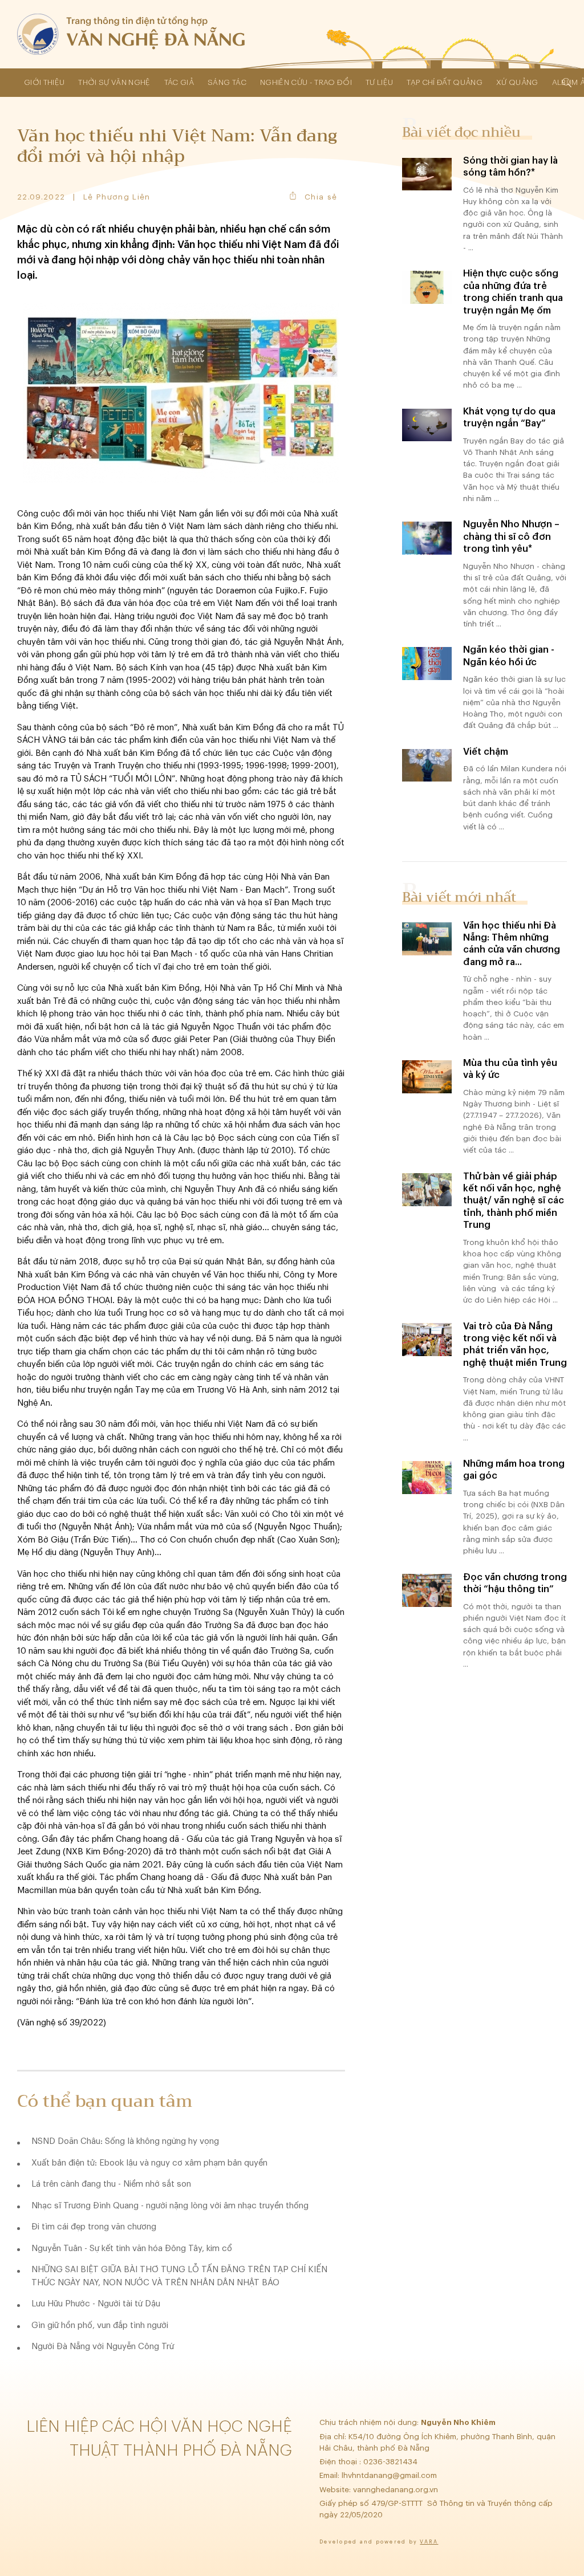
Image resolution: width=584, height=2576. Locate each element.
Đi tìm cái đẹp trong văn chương (94, 2227)
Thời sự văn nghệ (114, 82)
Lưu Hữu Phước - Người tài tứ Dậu (96, 2304)
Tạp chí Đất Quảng (445, 82)
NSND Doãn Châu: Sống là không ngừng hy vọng (125, 2141)
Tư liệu (379, 82)
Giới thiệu (44, 82)
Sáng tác (227, 82)
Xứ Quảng (517, 82)
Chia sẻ (321, 197)
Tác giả (179, 82)
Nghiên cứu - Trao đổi (306, 82)
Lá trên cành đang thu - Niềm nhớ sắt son (111, 2184)
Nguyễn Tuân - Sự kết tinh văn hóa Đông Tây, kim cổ (132, 2249)
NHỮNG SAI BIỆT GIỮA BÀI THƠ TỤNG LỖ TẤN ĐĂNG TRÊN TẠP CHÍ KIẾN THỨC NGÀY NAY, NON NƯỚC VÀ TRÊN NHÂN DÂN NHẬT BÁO (179, 2276)
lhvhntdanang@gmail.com (390, 2475)
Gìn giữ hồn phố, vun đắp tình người (100, 2325)
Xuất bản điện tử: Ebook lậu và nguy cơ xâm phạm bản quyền (149, 2163)
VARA (429, 2542)
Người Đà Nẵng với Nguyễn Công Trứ (103, 2347)
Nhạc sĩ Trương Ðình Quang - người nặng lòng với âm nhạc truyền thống (170, 2206)
